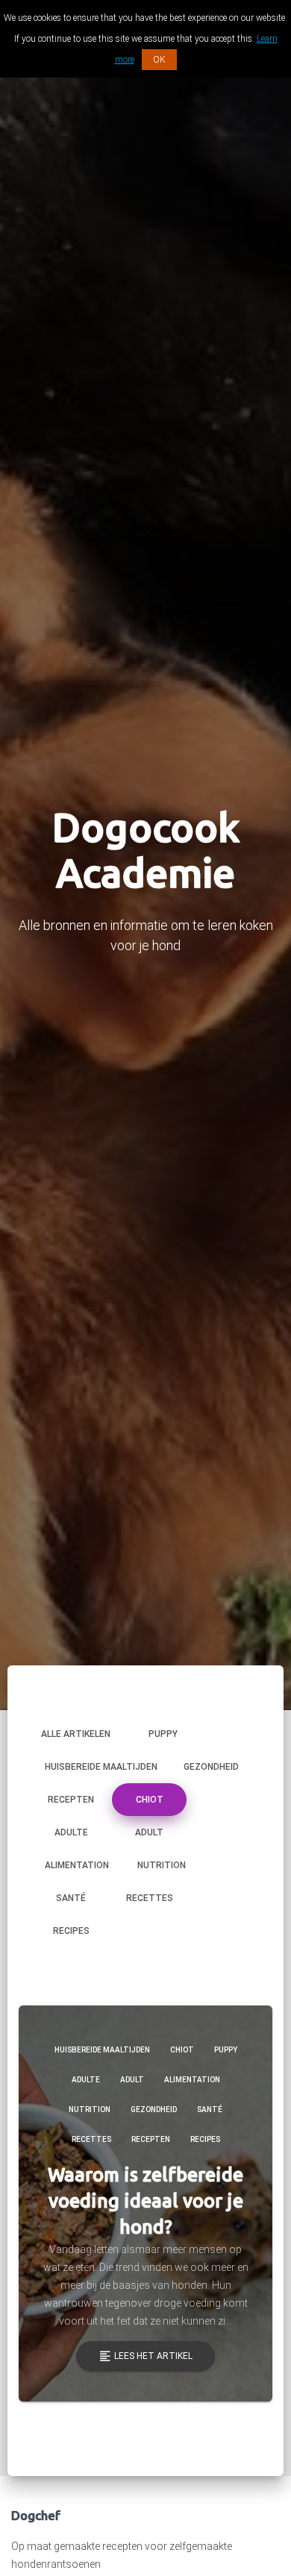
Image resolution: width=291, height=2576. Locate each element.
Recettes (150, 1898)
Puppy (163, 1734)
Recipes (71, 1931)
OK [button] (159, 60)
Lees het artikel (145, 2356)
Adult (149, 1832)
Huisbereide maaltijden (101, 1767)
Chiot (150, 1800)
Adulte (71, 1832)
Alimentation (77, 1865)
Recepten (71, 1800)
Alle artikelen (76, 1734)
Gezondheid (211, 1767)
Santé (71, 1898)
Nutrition (162, 1865)
